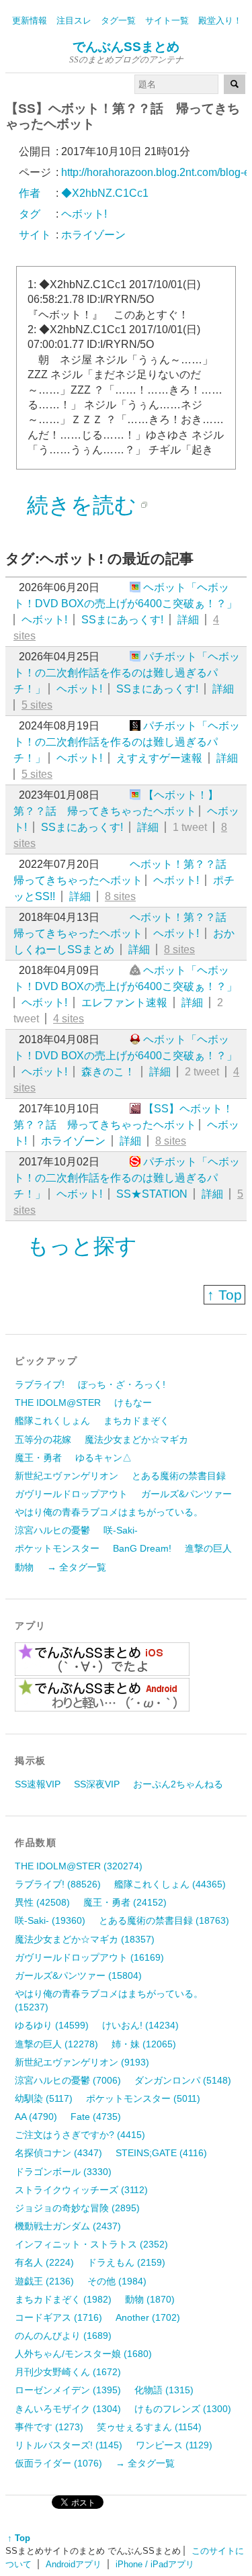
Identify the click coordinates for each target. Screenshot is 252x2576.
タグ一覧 (118, 20)
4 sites (69, 1019)
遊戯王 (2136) (44, 2281)
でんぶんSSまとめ (126, 47)
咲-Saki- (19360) (50, 1920)
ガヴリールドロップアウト (71, 1494)
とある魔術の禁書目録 (179, 1476)
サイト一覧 (167, 20)
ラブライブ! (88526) (58, 1884)
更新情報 (30, 20)
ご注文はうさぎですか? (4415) (80, 2135)
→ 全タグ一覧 (77, 1567)
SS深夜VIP (97, 1784)
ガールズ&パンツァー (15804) (78, 1975)
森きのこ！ (108, 1072)
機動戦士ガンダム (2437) (68, 2226)
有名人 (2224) (44, 2262)
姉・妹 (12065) (144, 2044)
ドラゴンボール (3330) (63, 2172)
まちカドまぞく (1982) (63, 2299)
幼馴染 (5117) (44, 2098)
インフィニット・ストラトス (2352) (91, 2244)
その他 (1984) (117, 2281)
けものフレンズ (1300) (183, 2409)
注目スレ (74, 20)
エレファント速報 (124, 1003)
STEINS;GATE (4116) (161, 2153)
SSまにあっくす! (122, 620)
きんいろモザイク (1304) (68, 2409)
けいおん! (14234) (140, 2025)
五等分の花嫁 (43, 1439)
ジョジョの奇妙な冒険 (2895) (77, 2208)
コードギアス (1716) (58, 2317)
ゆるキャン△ (103, 1458)
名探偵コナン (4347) (58, 2153)
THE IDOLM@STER (58, 1403)
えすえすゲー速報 (159, 758)
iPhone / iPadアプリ (155, 2564)
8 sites (120, 896)
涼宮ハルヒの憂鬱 (52, 1530)
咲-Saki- (121, 1530)
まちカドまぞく (136, 1421)
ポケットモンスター (57, 1548)
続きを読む (82, 505)
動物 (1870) (150, 2299)
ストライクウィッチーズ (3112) (81, 2190)
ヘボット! (44, 620)
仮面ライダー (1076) (58, 2463)
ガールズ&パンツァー (186, 1494)
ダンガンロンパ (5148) (183, 2080)
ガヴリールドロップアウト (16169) (89, 1957)
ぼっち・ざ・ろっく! (122, 1384)
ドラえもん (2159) (126, 2262)
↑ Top (224, 1295)
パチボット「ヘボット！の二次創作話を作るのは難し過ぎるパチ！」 (127, 673)
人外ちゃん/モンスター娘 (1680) (83, 2354)
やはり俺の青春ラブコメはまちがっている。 (109, 1512)
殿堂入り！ (220, 20)
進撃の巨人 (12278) (56, 2044)
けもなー (133, 1403)
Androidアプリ (74, 2564)
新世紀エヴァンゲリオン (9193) (82, 2062)
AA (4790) (36, 2117)
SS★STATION (152, 1194)
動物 (24, 1567)
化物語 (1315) (164, 2390)
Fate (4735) (96, 2117)
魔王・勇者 (38, 1458)
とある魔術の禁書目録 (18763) (164, 1920)
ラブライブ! (40, 1384)
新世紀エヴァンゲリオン (67, 1476)
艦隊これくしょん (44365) (170, 1884)
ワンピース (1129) (174, 2445)
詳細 (188, 620)
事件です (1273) (49, 2427)
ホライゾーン (73, 1141)
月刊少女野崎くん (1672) (68, 2372)
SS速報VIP (38, 1784)
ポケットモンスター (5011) (143, 2098)
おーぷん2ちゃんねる (178, 1784)
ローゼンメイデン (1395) (68, 2390)
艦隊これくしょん (52, 1421)
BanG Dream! (142, 1548)
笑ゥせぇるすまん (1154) (149, 2427)
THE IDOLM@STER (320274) (79, 1866)
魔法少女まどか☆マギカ (136, 1439)
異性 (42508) (42, 1902)
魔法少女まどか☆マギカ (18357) (85, 1939)
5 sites (37, 705)
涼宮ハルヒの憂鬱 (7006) (68, 2080)
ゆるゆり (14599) (52, 2025)
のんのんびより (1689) (63, 2336)
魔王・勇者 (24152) (125, 1902)
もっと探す (82, 1246)
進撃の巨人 (208, 1548)
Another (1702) (148, 2317)
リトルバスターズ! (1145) (69, 2445)
